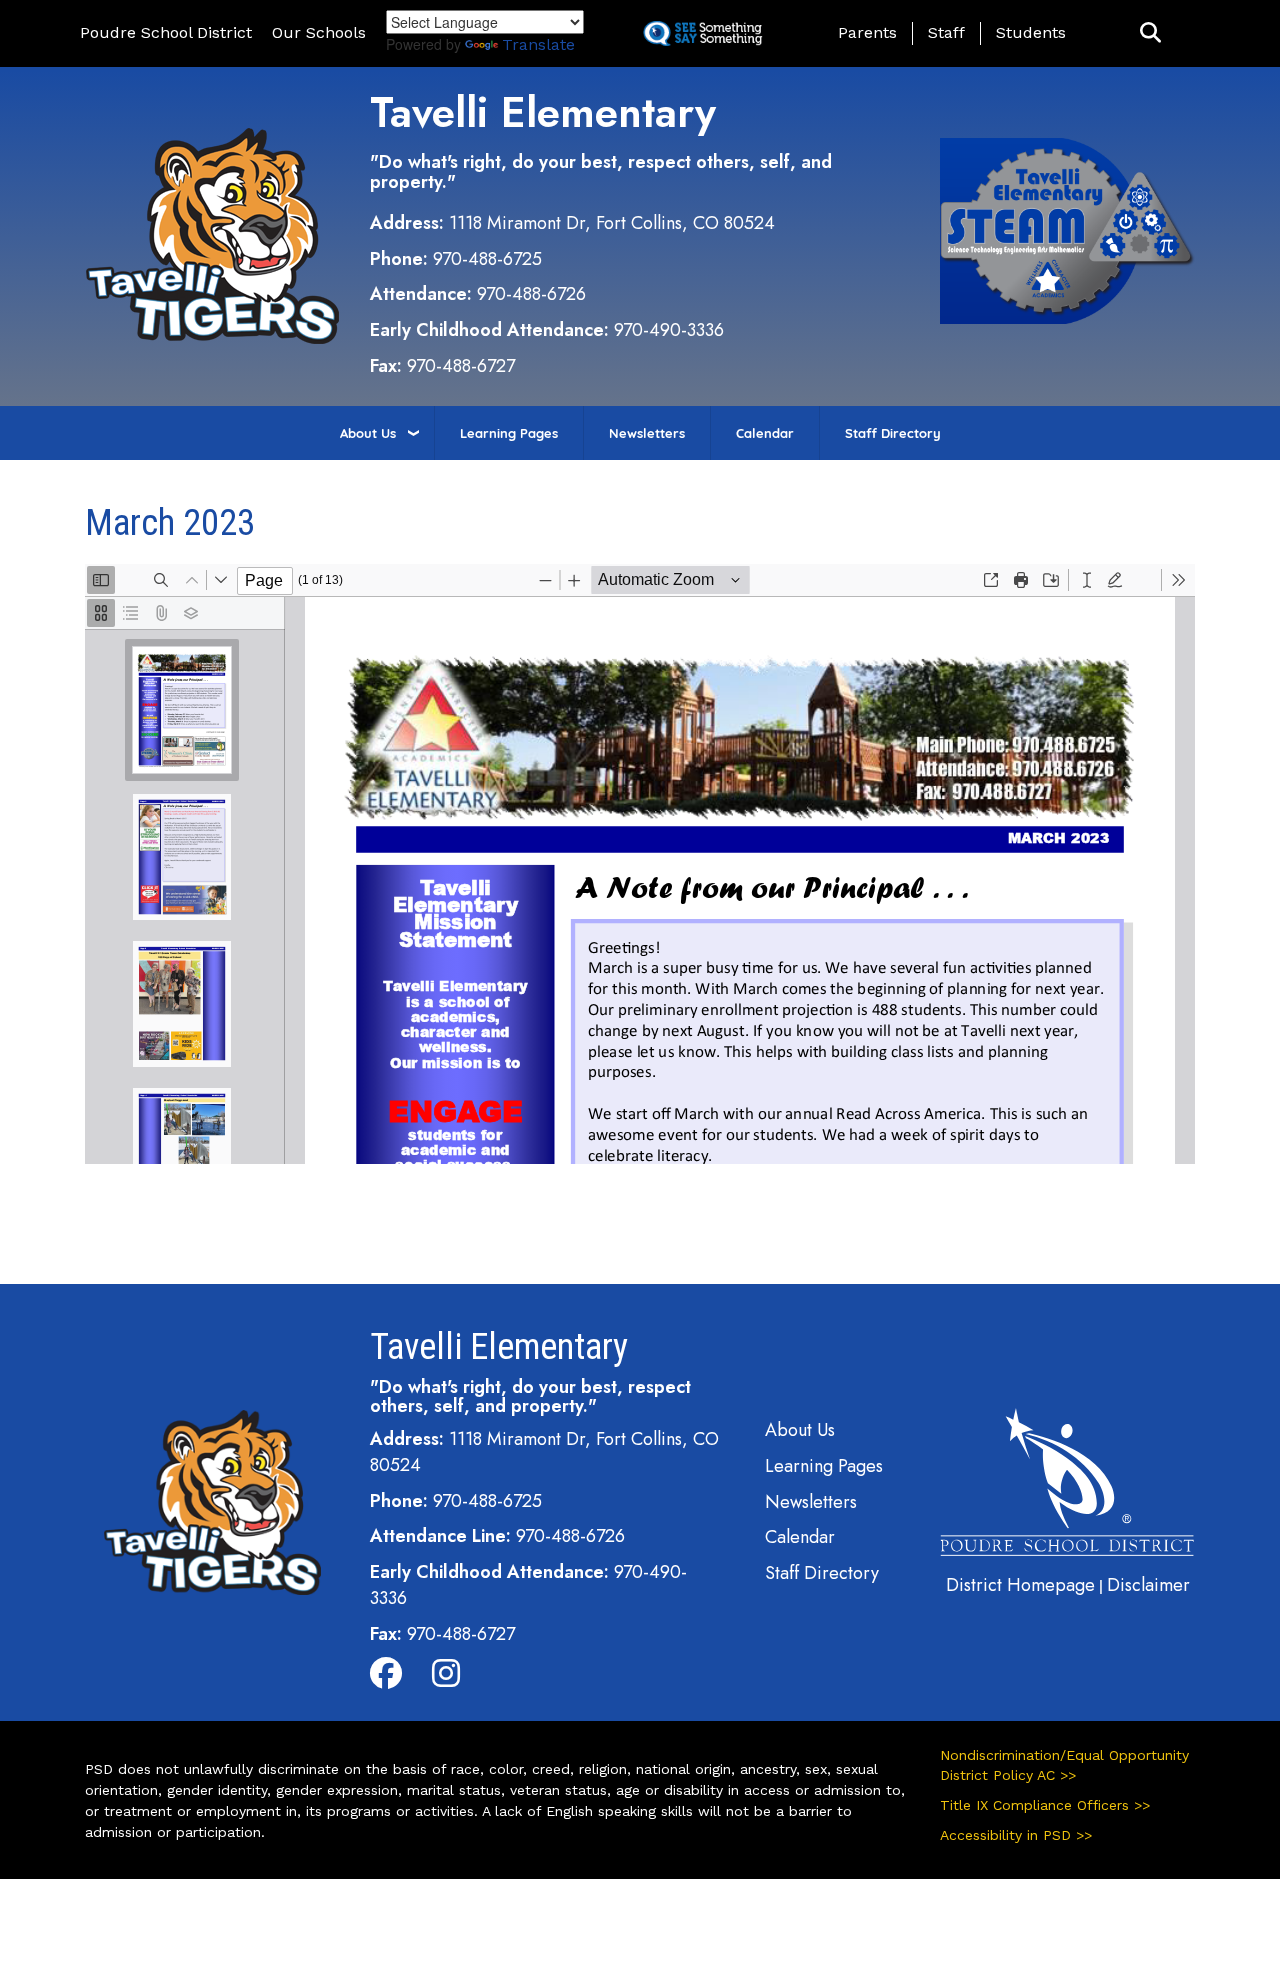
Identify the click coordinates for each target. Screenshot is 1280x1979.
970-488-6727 (461, 366)
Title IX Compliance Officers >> (1045, 1805)
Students (1031, 32)
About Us (368, 433)
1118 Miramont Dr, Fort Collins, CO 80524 (612, 223)
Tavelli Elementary (543, 112)
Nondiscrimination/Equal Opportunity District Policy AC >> (1064, 1765)
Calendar (765, 433)
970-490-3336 (669, 330)
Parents (867, 32)
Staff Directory (893, 433)
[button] (1150, 33)
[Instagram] (446, 1679)
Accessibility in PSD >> (1016, 1835)
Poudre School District (166, 32)
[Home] (212, 234)
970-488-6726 (531, 294)
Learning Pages (509, 433)
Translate (538, 44)
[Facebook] (386, 1679)
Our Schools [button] (319, 32)
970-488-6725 (487, 259)
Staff (946, 32)
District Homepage (1020, 1585)
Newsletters (647, 433)
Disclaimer (1148, 1585)
